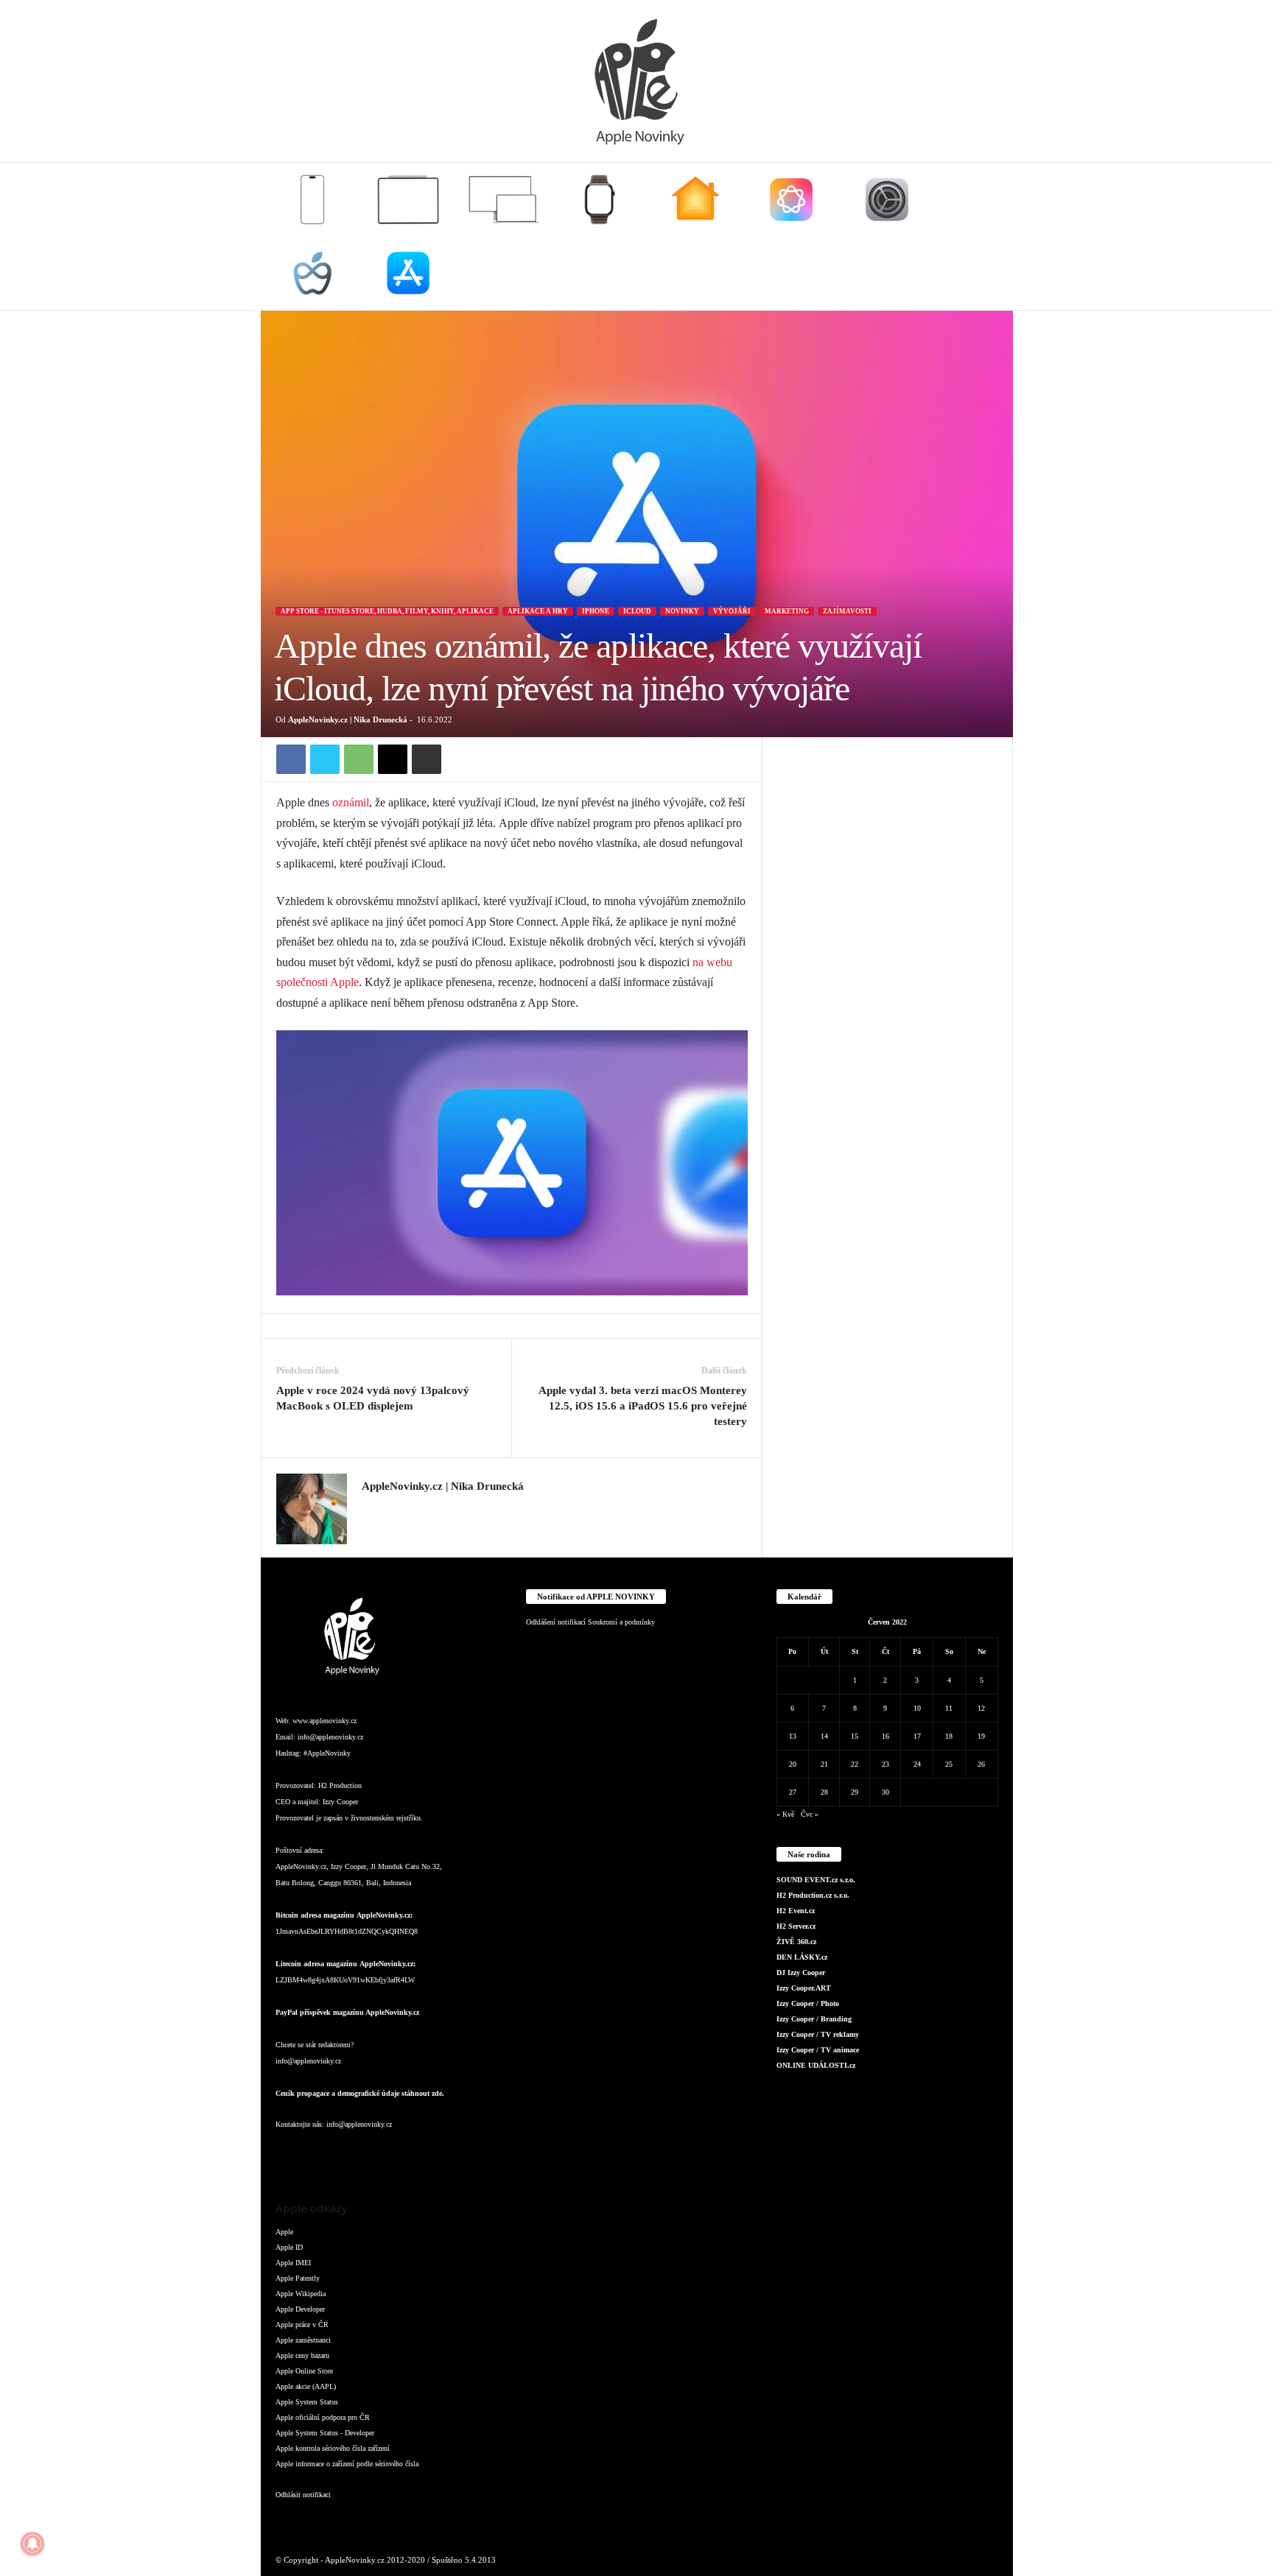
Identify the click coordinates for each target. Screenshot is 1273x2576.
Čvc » (810, 1814)
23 (886, 1764)
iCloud (637, 611)
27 (793, 1792)
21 (824, 1764)
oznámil (351, 802)
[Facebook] (291, 759)
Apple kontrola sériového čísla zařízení (333, 2448)
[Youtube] (466, 2154)
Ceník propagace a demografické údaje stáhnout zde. (360, 2093)
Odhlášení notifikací (556, 1622)
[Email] (393, 759)
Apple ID (289, 2247)
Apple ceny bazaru (302, 2355)
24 (917, 1764)
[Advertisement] (888, 958)
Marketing (787, 611)
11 (949, 1708)
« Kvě (785, 1814)
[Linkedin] (349, 2154)
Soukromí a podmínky (621, 1622)
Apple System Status (307, 2402)
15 (855, 1736)
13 (793, 1736)
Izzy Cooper (340, 1802)
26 (981, 1764)
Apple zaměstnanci (303, 2340)
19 (981, 1736)
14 (824, 1736)
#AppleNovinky (327, 1753)
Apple (284, 2232)
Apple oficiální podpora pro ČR (323, 2417)
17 (917, 1736)
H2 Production (340, 1785)
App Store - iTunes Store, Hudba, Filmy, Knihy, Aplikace (387, 611)
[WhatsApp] (359, 759)
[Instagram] (371, 1508)
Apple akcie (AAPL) (306, 2386)
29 (855, 1792)
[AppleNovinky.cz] (636, 81)
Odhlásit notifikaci (303, 2495)
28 (824, 1792)
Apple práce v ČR (302, 2325)
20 (793, 1764)
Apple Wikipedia (301, 2294)
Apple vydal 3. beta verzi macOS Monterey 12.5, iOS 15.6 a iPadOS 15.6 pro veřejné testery (643, 1406)
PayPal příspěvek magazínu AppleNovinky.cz (347, 2012)
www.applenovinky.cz (325, 1721)
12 (981, 1708)
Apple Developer (300, 2309)
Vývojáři (732, 611)
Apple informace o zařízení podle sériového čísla (347, 2464)
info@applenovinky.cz (330, 1737)
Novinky (682, 611)
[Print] (427, 759)
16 (886, 1736)
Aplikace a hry (538, 611)
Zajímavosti (847, 611)
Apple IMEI (293, 2263)
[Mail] (379, 2154)
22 (855, 1764)
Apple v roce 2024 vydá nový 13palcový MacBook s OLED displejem (373, 1398)
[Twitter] (325, 759)
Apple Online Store (304, 2371)
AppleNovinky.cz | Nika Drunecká (348, 719)
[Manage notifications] (32, 2544)
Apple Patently (298, 2278)
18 (949, 1736)
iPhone (596, 611)
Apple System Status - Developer (325, 2433)
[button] (991, 236)
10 (917, 1708)
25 (949, 1764)
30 (886, 1792)
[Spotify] (408, 2154)
